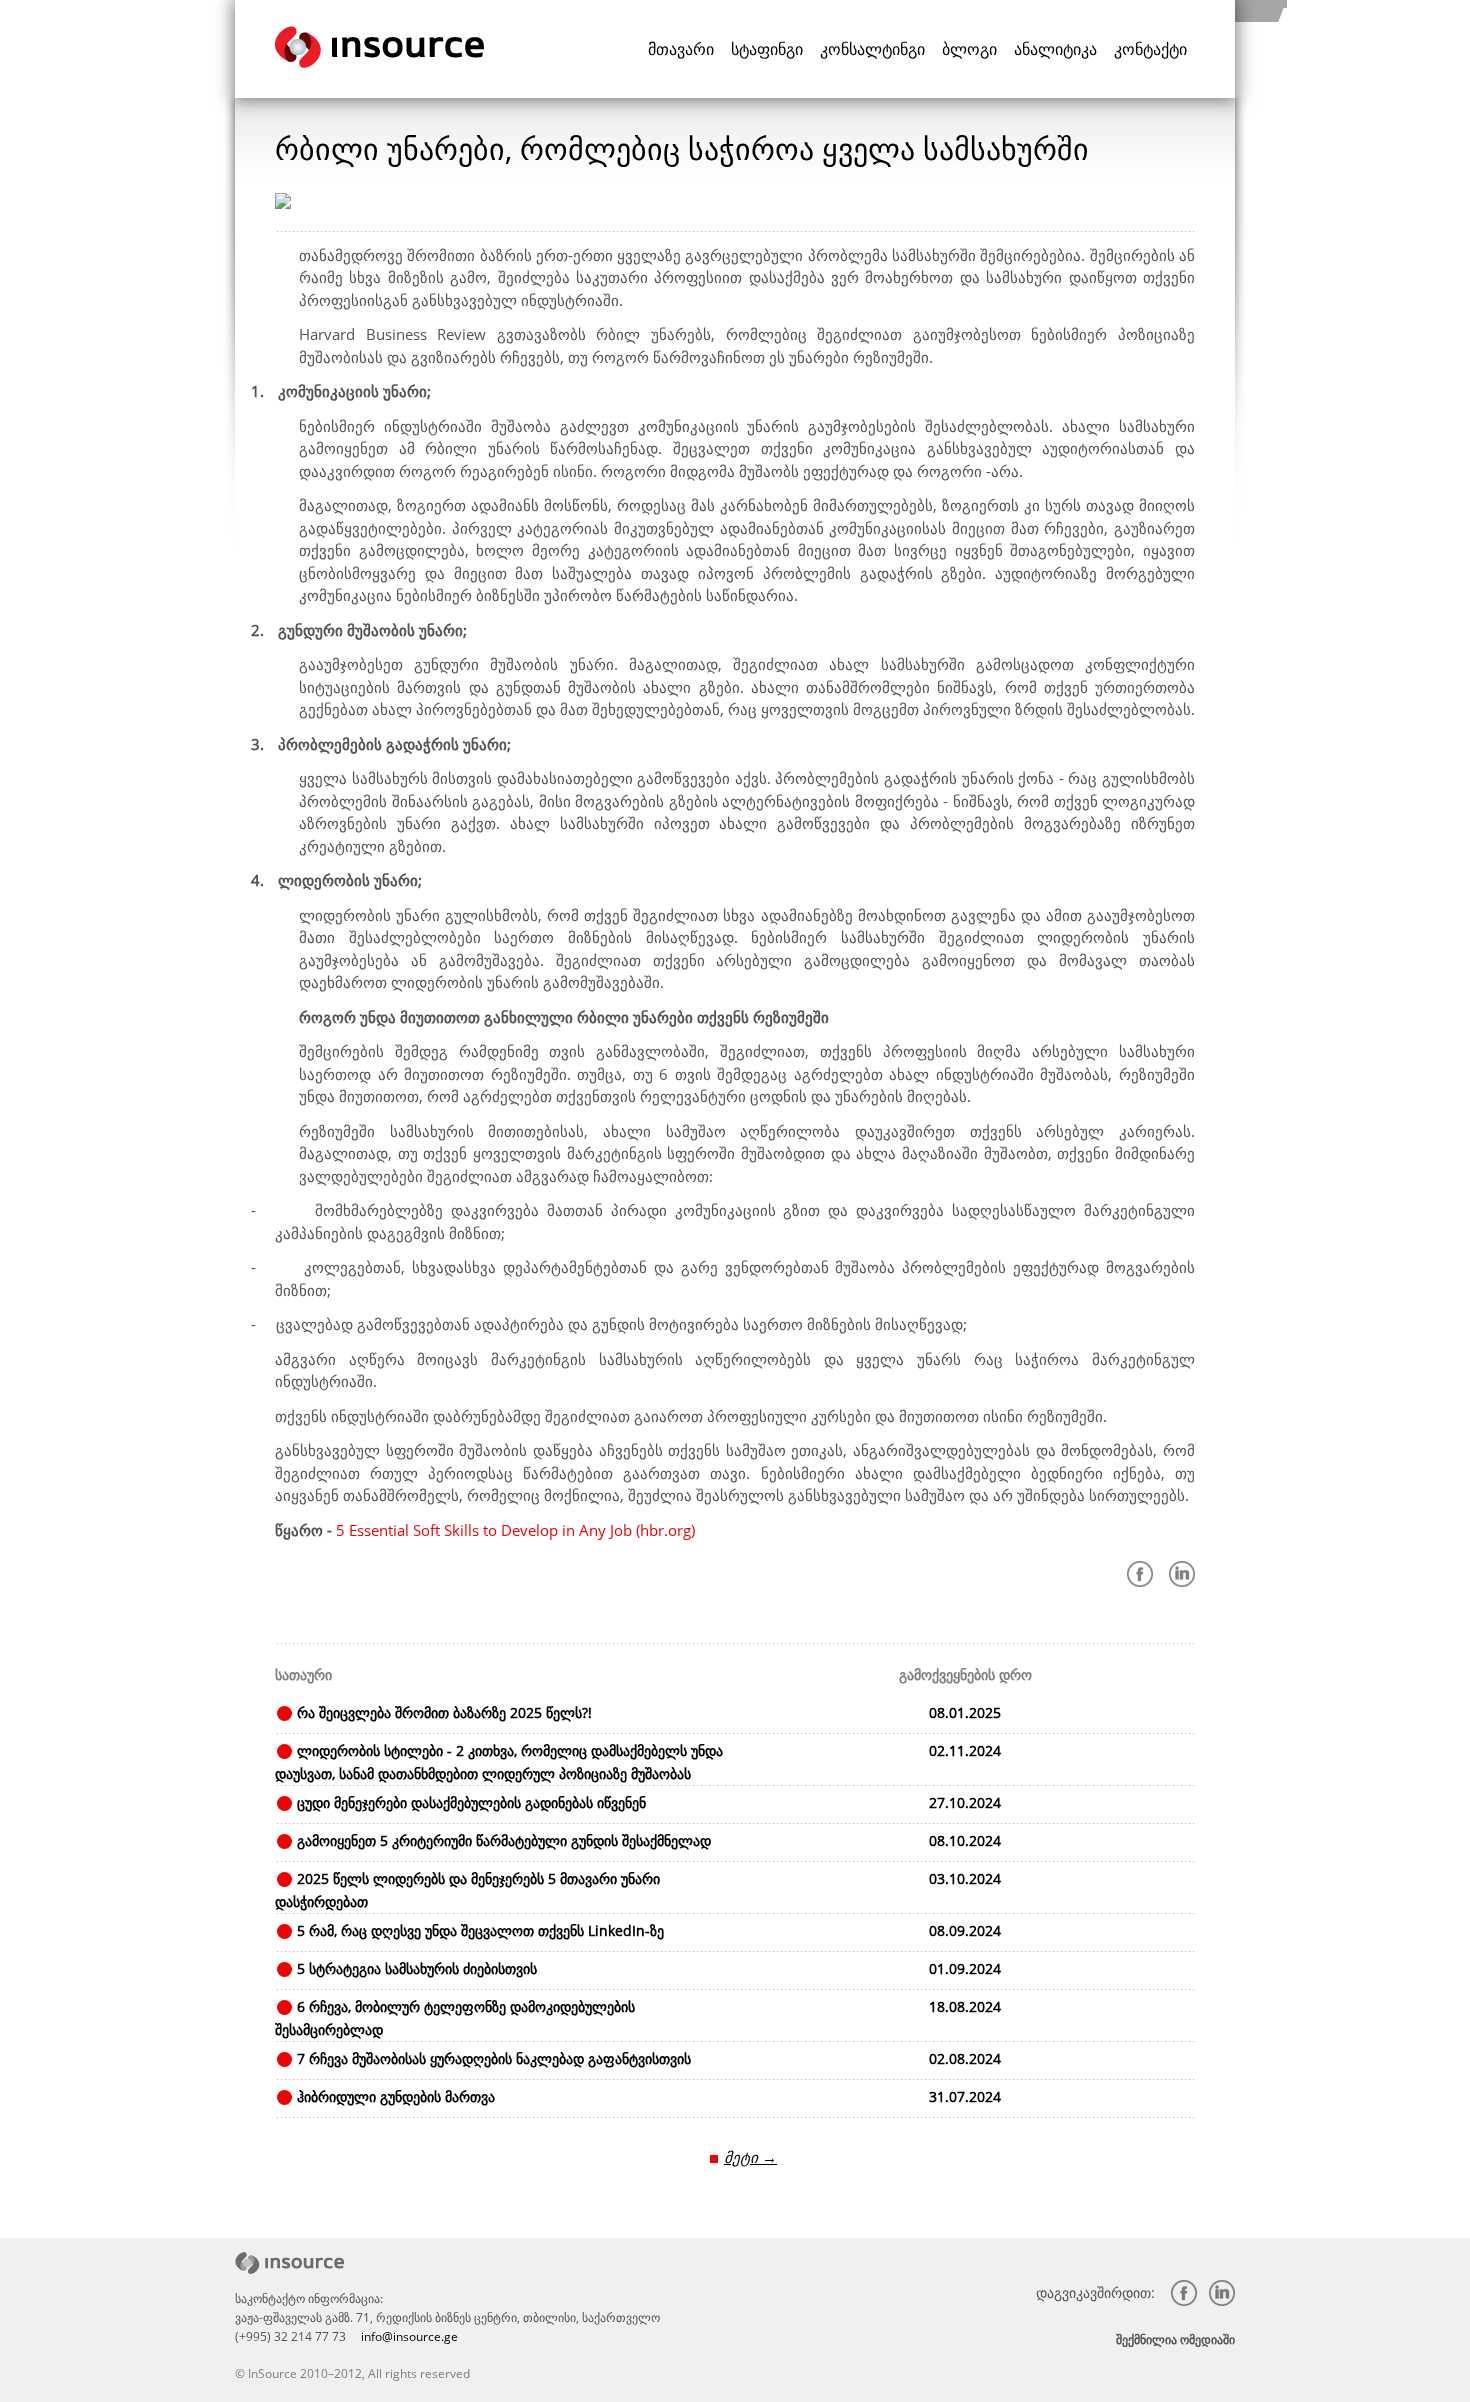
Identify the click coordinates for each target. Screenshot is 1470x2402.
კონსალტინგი (872, 49)
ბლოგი (969, 49)
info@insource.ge (409, 2336)
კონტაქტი (1150, 49)
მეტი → (750, 2157)
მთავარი (681, 49)
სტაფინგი (767, 49)
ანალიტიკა (1055, 49)
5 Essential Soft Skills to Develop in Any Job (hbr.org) (515, 1530)
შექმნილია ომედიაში (1175, 2339)
